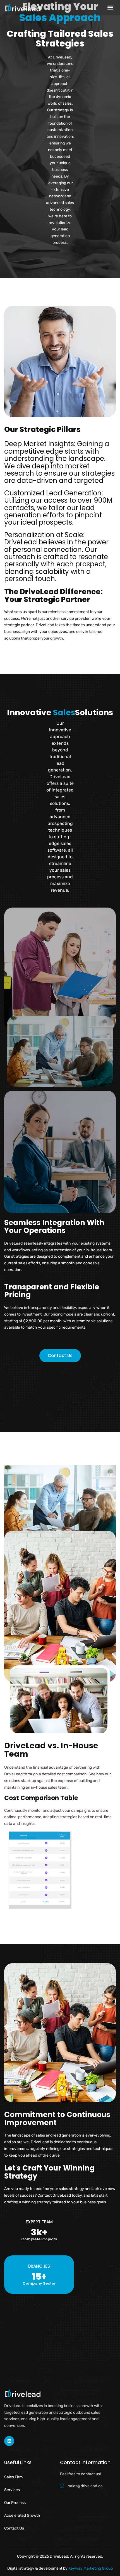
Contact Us (14, 2528)
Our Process (15, 2503)
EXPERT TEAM (39, 2222)
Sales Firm (13, 2477)
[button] (110, 7)
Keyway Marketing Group (91, 2568)
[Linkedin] (9, 2441)
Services (12, 2490)
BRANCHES (39, 2266)
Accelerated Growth (22, 2515)
